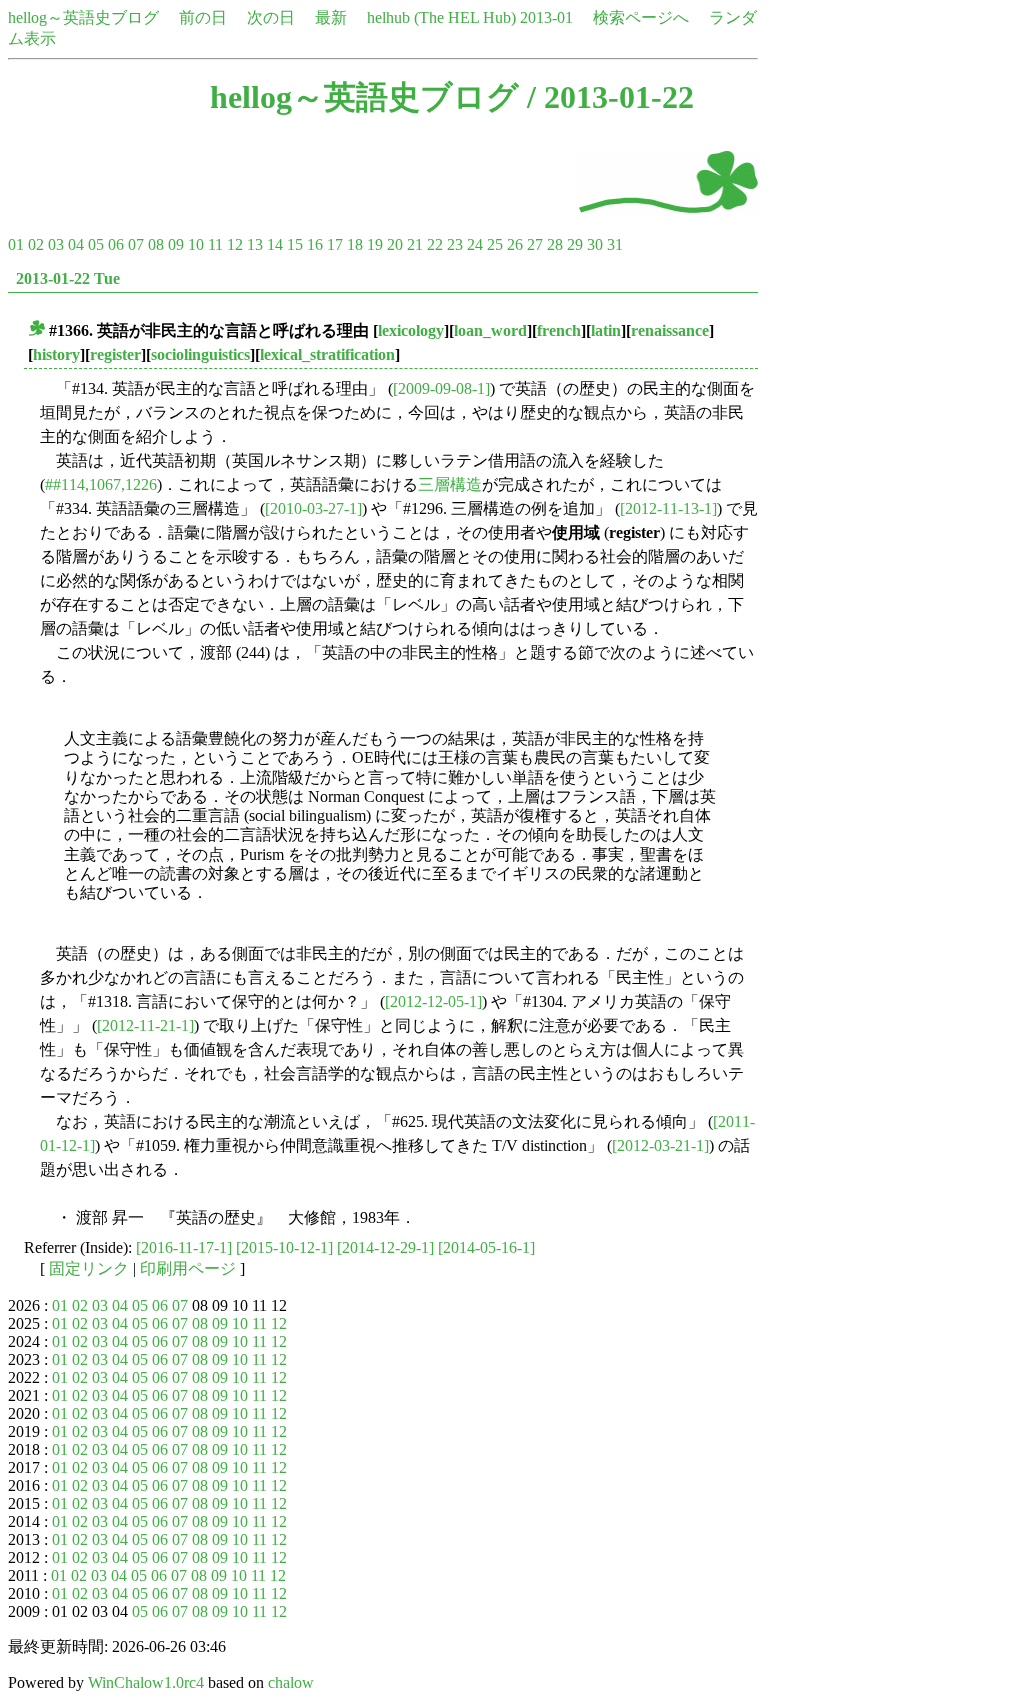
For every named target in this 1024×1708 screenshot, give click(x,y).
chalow (291, 1682)
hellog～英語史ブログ (83, 17)
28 (555, 244)
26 (515, 244)
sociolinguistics (200, 354)
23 (455, 244)
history (56, 354)
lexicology (411, 330)
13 (255, 244)
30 (595, 244)
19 (375, 244)
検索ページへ (641, 17)
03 (56, 244)
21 (415, 244)
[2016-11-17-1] (184, 1247)
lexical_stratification (327, 354)
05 (96, 244)
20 (395, 244)
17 (335, 244)
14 (275, 244)
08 (156, 244)
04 (76, 244)
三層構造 (450, 484)
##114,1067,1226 (101, 484)
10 (196, 244)
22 (435, 244)
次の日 (271, 17)
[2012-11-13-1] (668, 508)
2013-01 (546, 17)
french (559, 330)
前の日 (203, 17)
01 (16, 244)
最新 (331, 17)
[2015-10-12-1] (284, 1247)
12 (235, 244)
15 (295, 244)
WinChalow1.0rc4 (146, 1682)
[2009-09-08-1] (441, 388)
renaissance (670, 330)
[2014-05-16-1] (486, 1247)
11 (215, 244)
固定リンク (89, 1268)
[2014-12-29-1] (385, 1247)
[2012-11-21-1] (145, 1025)
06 (116, 244)
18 (355, 244)
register (115, 354)
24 (475, 244)
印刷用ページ (188, 1268)
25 (495, 244)
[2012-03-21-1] (660, 1145)
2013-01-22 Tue (68, 278)
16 (315, 244)
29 (575, 244)
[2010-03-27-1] (313, 508)
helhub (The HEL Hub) (441, 17)
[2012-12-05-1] (433, 1001)
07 (136, 244)
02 (36, 244)
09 (176, 244)
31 (615, 244)
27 (535, 244)
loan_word (490, 330)
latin (606, 330)
